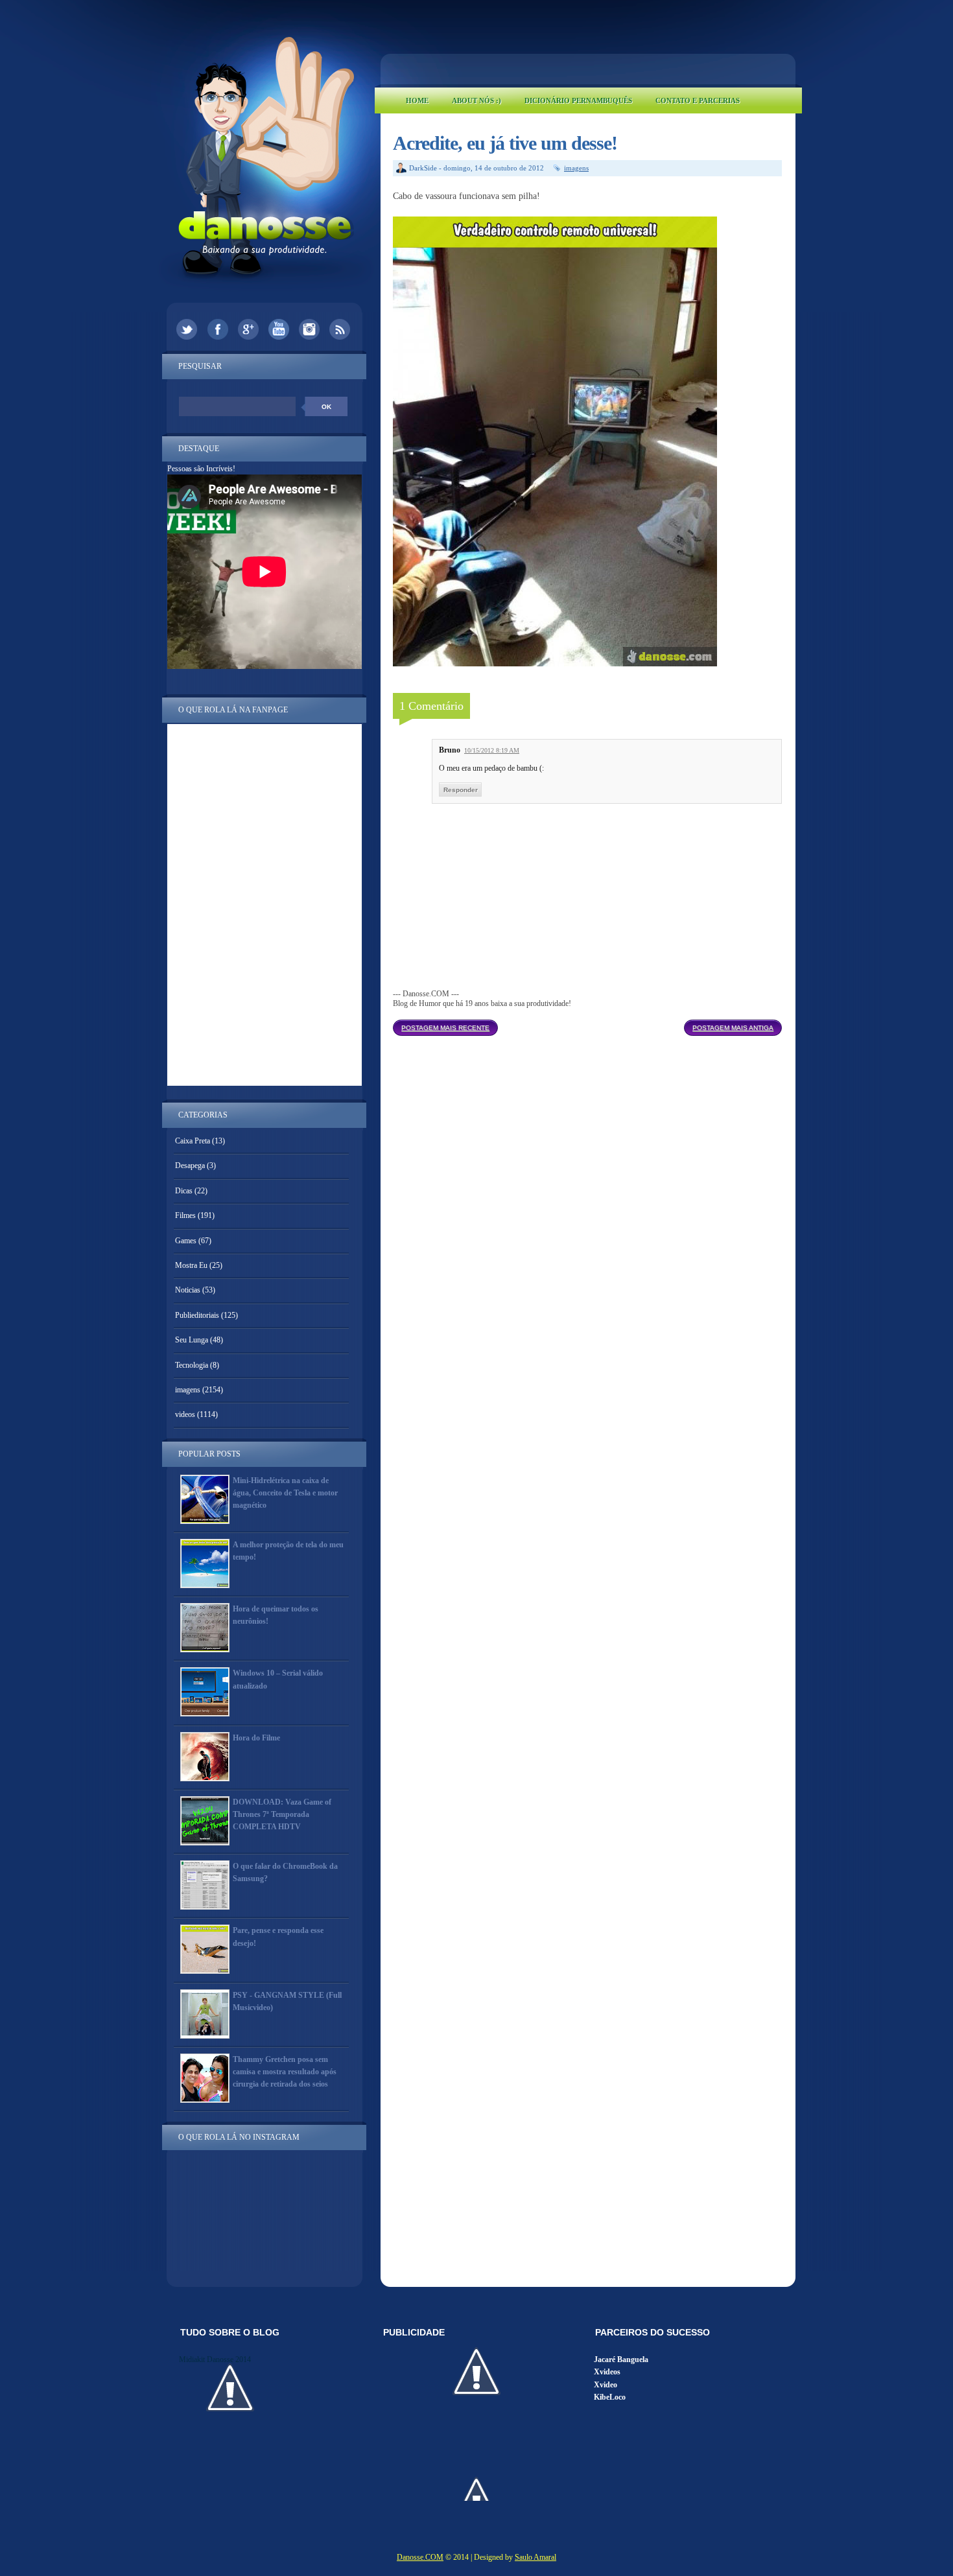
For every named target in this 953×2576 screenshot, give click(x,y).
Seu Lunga (192, 1340)
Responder (461, 790)
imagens (576, 168)
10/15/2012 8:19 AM (492, 750)
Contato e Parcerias (698, 100)
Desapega (190, 1165)
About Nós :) (476, 100)
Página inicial (591, 1024)
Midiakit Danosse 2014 (215, 2359)
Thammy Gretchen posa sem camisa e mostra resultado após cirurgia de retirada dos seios (285, 2072)
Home (417, 100)
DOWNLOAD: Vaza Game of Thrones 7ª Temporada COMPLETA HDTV (282, 1814)
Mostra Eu (191, 1265)
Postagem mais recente (445, 1028)
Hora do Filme (256, 1738)
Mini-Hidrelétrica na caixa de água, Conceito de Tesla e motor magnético (285, 1493)
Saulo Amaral (535, 2557)
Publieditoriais (197, 1315)
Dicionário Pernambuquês (578, 100)
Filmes (185, 1215)
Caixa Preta (193, 1141)
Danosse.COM (420, 2557)
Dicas (184, 1191)
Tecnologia (192, 1365)
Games (186, 1241)
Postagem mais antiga (733, 1028)
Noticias (188, 1290)
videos (185, 1414)
